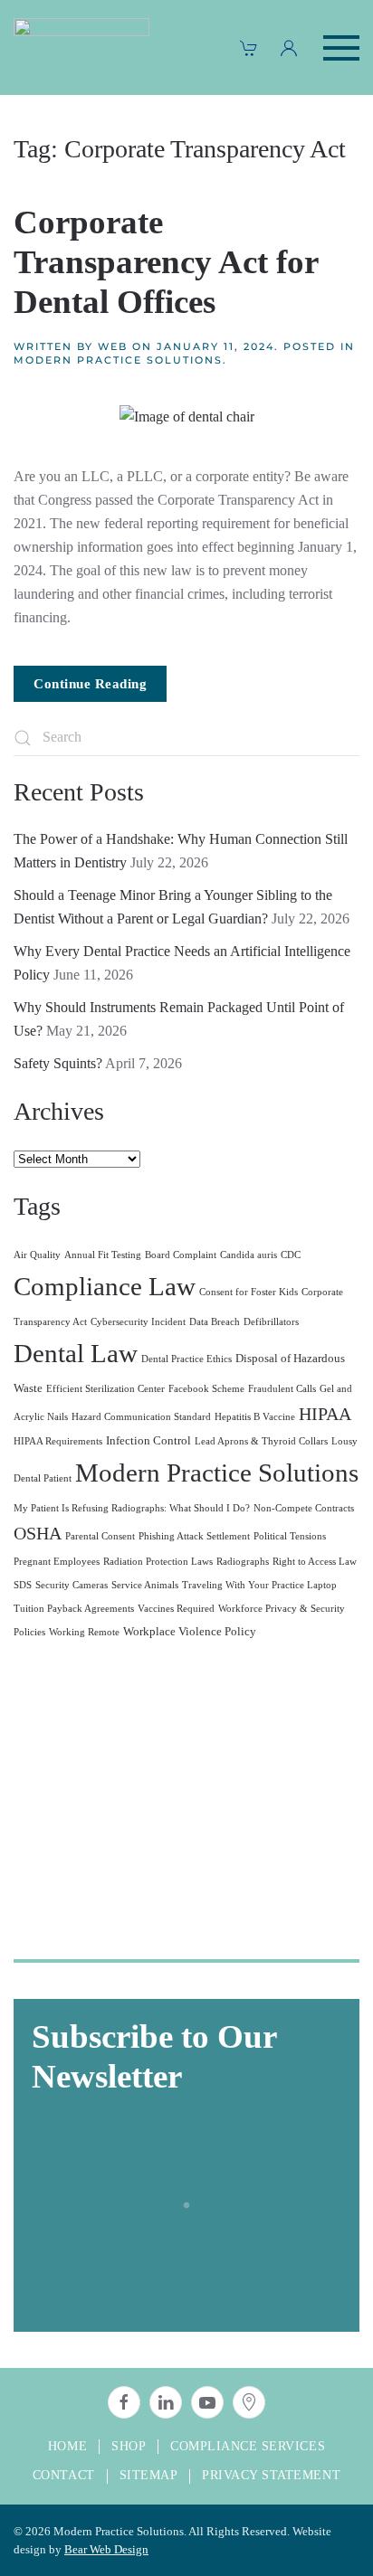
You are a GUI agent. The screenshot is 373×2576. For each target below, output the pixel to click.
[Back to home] (81, 47)
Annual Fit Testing (103, 1255)
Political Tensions (290, 1536)
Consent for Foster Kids (249, 1292)
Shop (129, 2446)
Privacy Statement (271, 2475)
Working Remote (84, 1632)
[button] (341, 47)
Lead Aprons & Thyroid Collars (261, 1441)
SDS (23, 1585)
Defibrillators (271, 1322)
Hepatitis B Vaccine (255, 1417)
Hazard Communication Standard (141, 1417)
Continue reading (90, 684)
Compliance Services (248, 2446)
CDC (291, 1255)
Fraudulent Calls (282, 1389)
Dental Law (76, 1353)
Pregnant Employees (57, 1562)
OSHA (38, 1533)
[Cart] (249, 48)
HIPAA (325, 1414)
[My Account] (289, 48)
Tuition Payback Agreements (74, 1609)
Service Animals (145, 1585)
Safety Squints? (58, 1063)
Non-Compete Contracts (304, 1508)
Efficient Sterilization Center (105, 1389)
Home (67, 2446)
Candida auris (249, 1255)
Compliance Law (105, 1286)
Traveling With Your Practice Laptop (259, 1585)
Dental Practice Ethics (186, 1359)
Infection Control (148, 1441)
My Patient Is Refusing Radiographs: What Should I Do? (132, 1508)
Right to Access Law (315, 1562)
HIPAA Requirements (58, 1441)
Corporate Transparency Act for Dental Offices (166, 262)
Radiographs (243, 1562)
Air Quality (37, 1255)
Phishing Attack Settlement (194, 1536)
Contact (64, 2475)
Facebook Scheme (206, 1389)
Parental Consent (100, 1536)
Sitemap (149, 2475)
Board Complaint (181, 1255)
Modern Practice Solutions (118, 360)
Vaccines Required (176, 1609)
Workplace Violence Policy (190, 1632)
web (113, 346)
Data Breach (215, 1322)
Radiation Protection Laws (158, 1562)
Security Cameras (72, 1585)
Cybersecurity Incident (138, 1322)
